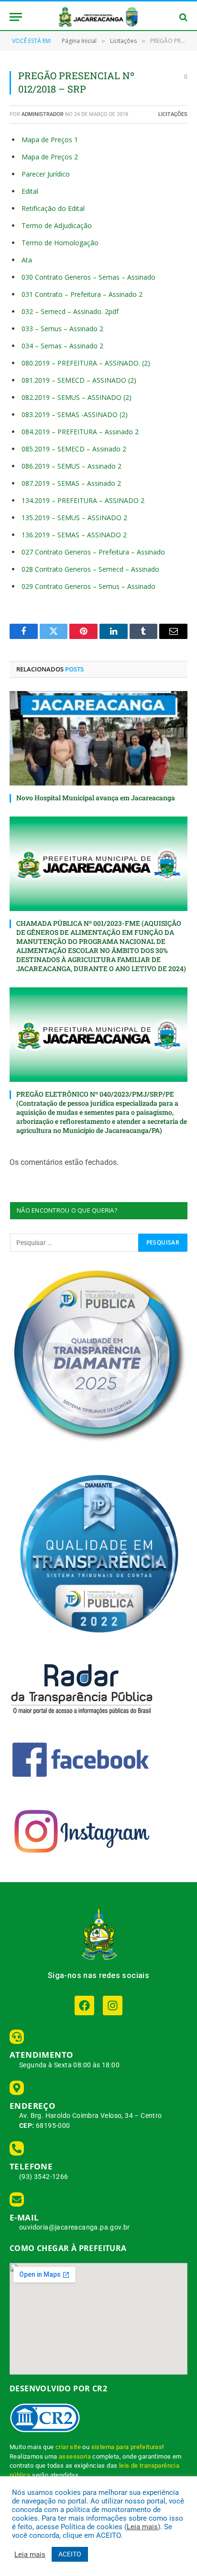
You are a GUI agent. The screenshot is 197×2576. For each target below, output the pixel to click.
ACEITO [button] (70, 2554)
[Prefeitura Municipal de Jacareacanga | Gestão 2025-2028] (98, 17)
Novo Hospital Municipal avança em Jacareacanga (96, 798)
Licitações (173, 114)
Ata (27, 260)
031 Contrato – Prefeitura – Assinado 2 (82, 294)
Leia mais (142, 2527)
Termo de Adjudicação (57, 225)
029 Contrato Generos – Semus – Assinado (88, 586)
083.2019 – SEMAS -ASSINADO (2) (75, 414)
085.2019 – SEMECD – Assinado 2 (74, 449)
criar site (68, 2447)
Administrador (43, 114)
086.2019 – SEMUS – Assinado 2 (71, 466)
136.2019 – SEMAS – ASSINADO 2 (74, 535)
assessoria (75, 2456)
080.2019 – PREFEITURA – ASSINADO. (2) (86, 363)
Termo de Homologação (60, 243)
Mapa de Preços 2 (50, 157)
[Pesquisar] (182, 17)
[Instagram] (113, 2005)
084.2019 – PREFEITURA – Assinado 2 (80, 432)
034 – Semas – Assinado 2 (62, 346)
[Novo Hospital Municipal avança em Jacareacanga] (98, 738)
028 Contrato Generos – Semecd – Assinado (90, 569)
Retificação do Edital (53, 208)
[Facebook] (84, 2005)
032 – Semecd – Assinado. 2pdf (70, 311)
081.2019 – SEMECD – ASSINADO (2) (79, 380)
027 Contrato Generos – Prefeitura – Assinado (93, 552)
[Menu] (16, 17)
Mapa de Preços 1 (50, 140)
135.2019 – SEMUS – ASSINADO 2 (74, 518)
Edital (30, 191)
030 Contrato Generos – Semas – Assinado (88, 277)
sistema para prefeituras (127, 2447)
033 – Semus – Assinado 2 (62, 329)
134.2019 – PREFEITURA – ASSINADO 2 (83, 500)
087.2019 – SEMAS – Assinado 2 (71, 483)
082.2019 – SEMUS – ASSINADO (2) (77, 397)
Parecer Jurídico (46, 174)
